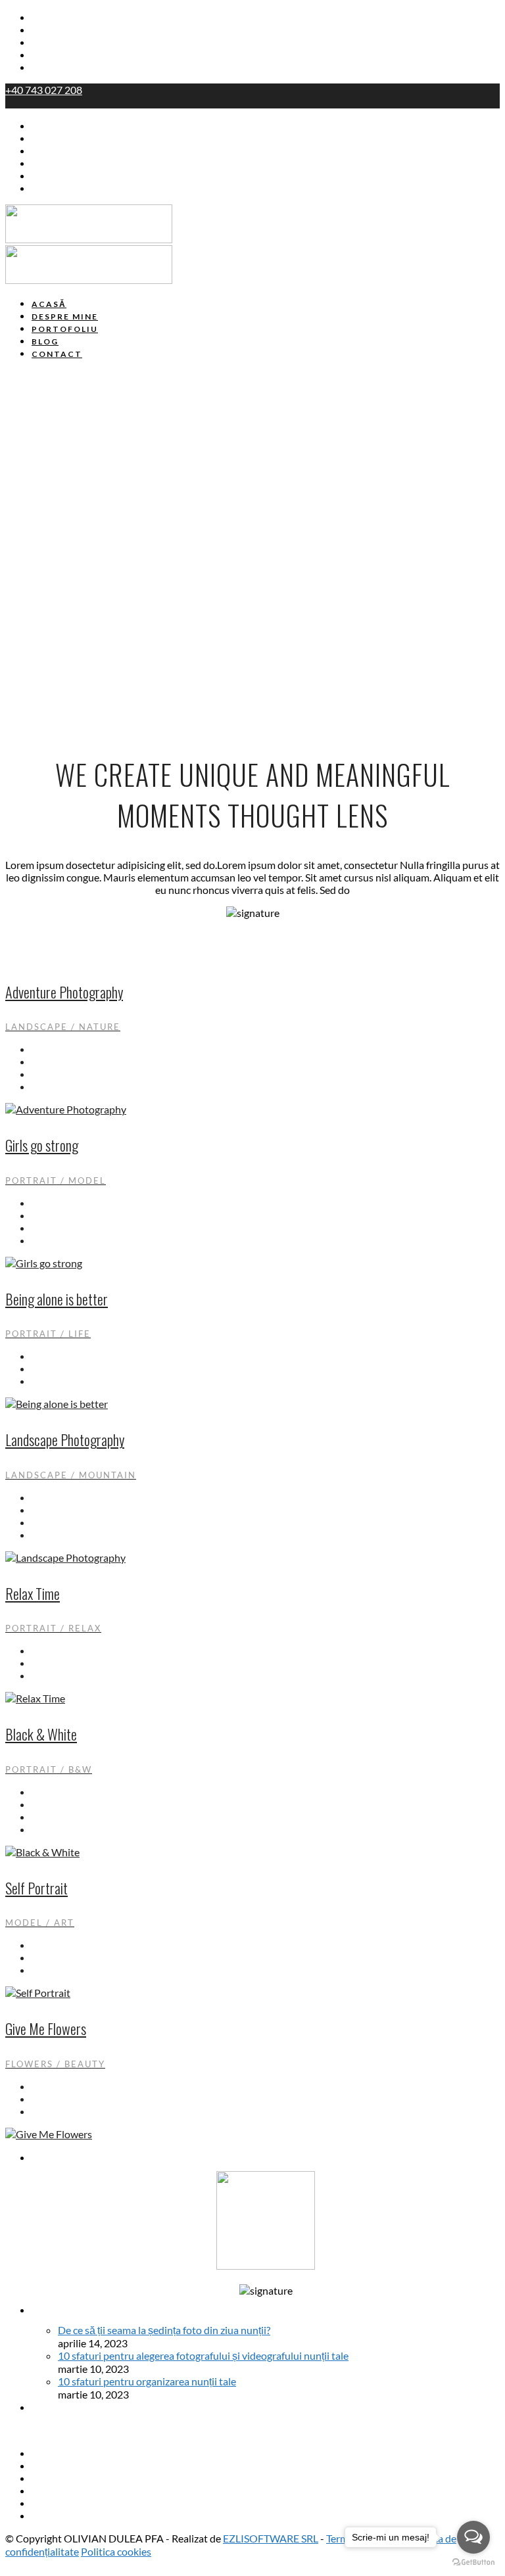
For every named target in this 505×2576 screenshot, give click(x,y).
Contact (51, 68)
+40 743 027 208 (44, 90)
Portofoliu (57, 43)
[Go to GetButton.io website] (473, 2563)
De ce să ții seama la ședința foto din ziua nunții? (164, 2330)
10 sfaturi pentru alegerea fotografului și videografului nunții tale (203, 2355)
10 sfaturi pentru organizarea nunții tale (147, 2381)
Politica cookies (116, 2551)
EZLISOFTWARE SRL (271, 2538)
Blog (42, 55)
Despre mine (63, 30)
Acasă (46, 18)
